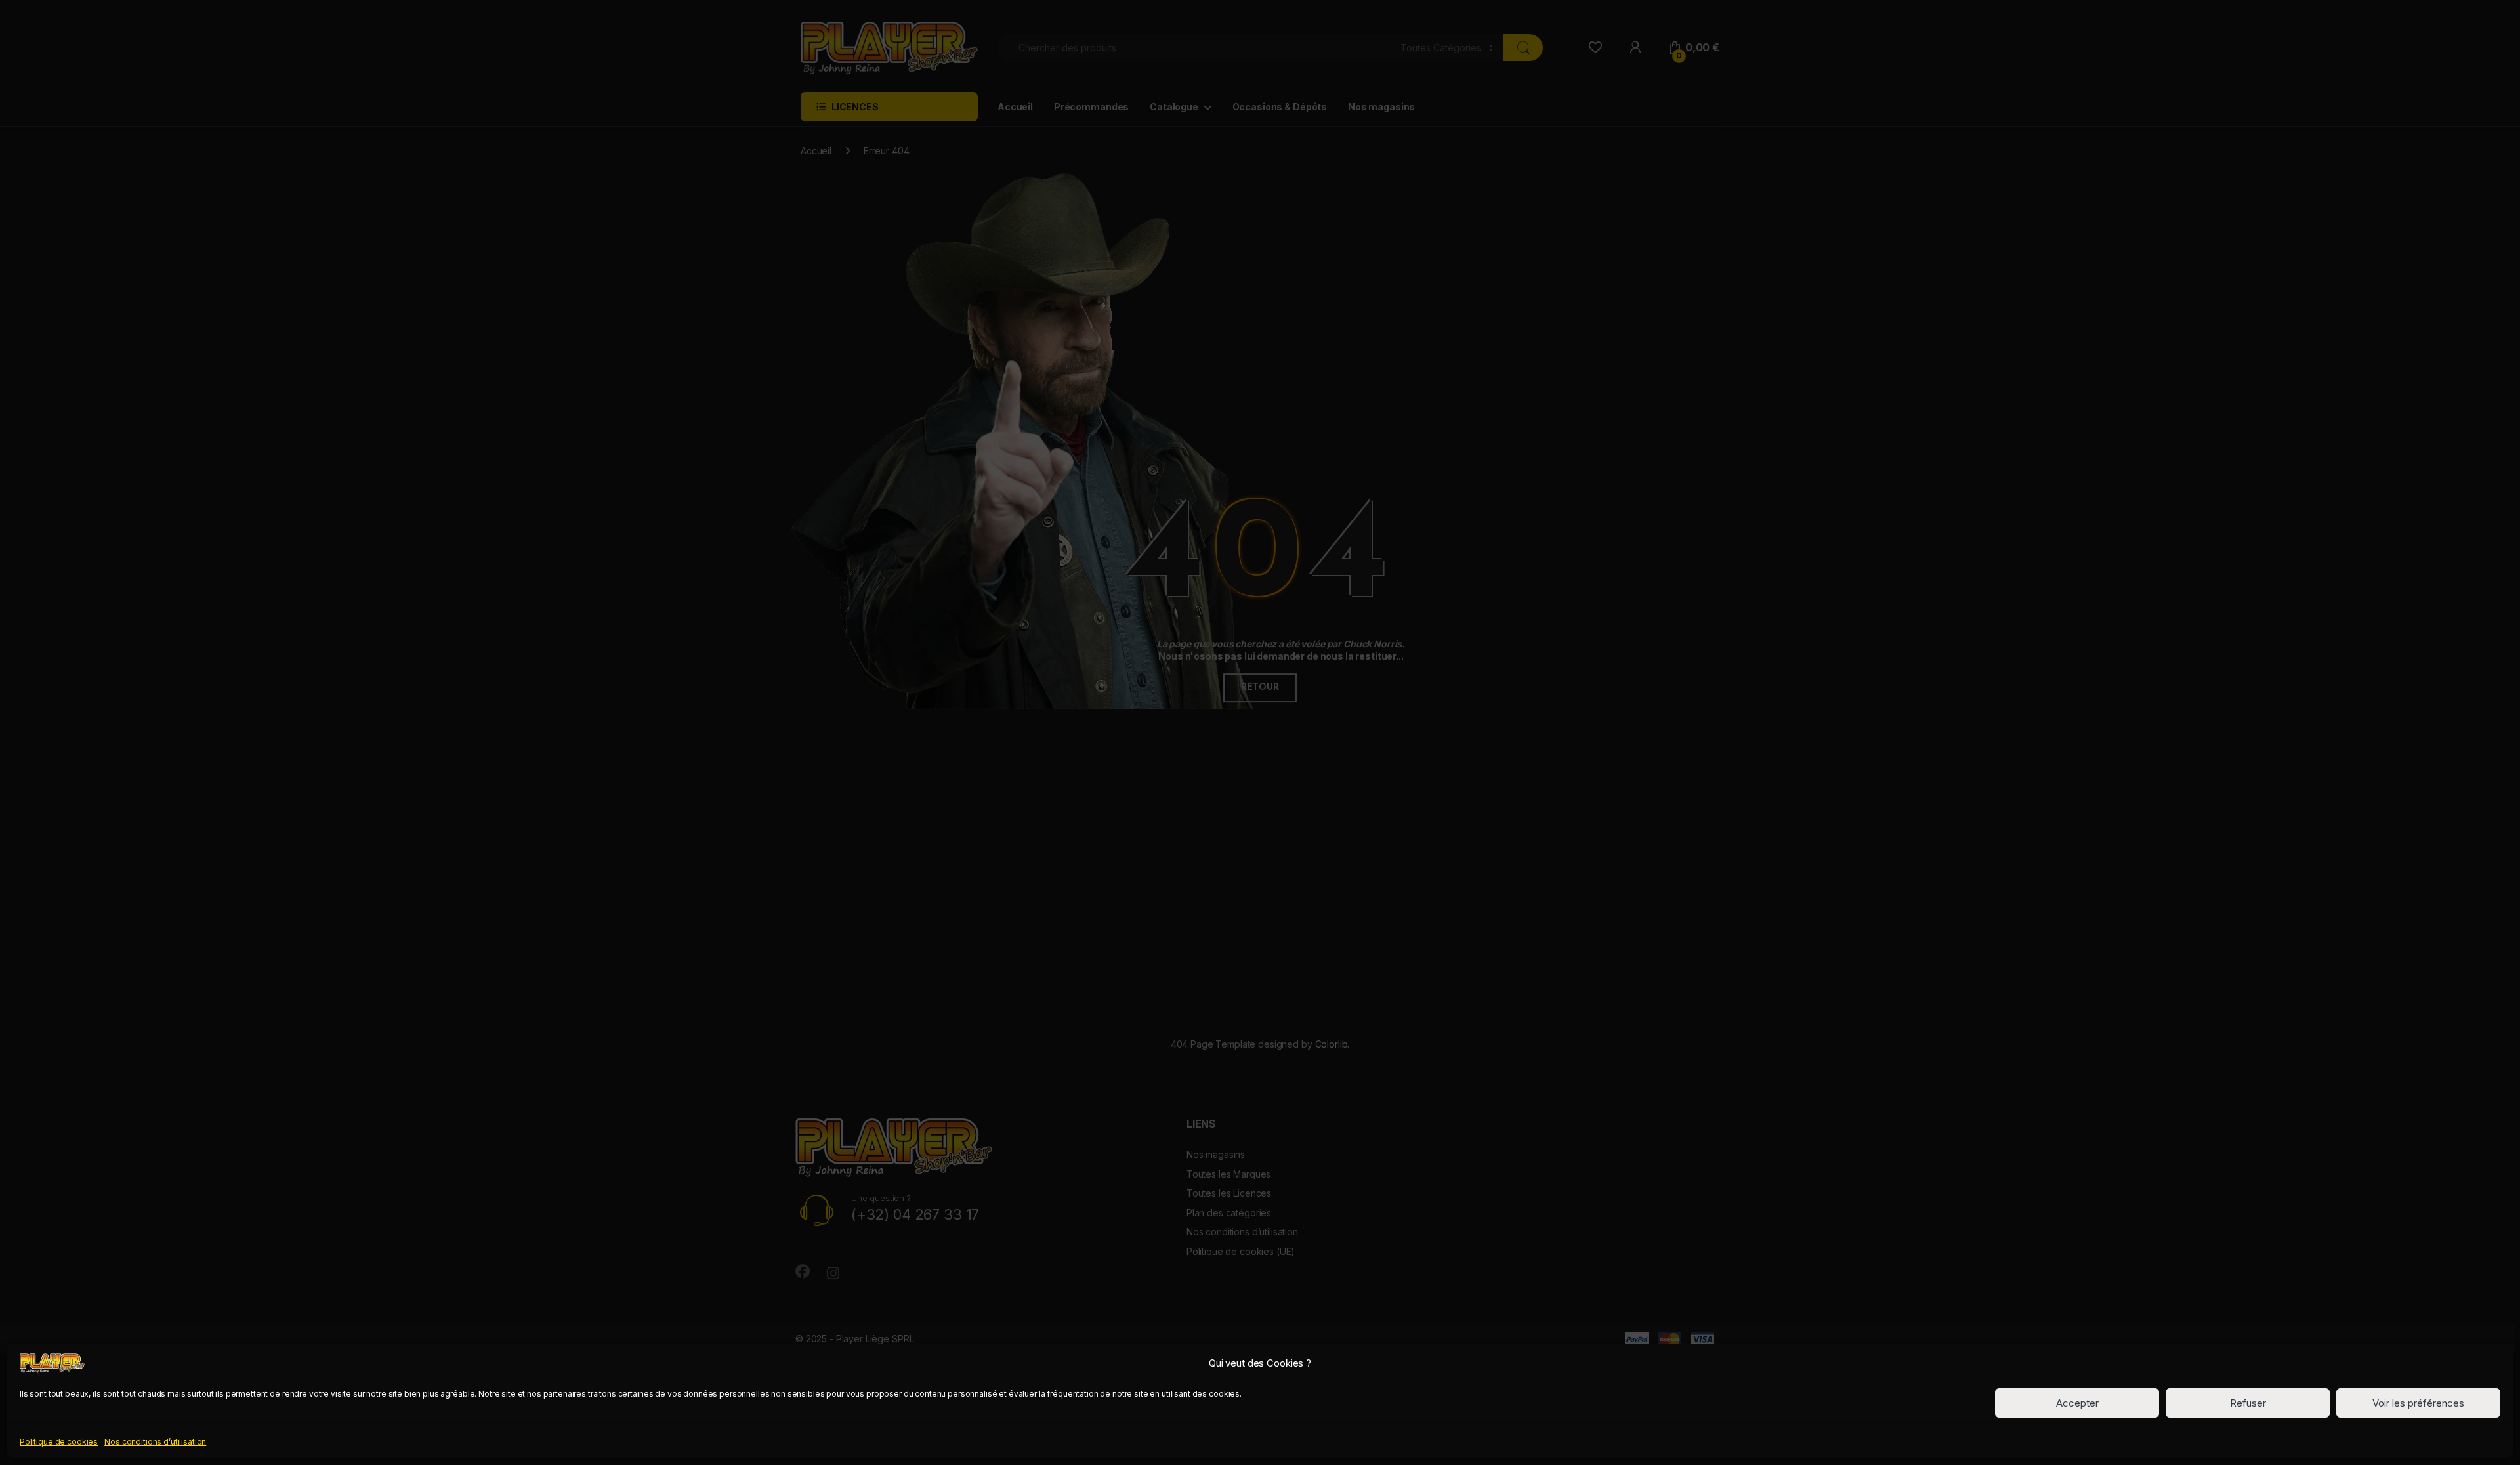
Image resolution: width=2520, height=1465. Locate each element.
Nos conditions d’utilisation (155, 1441)
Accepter (2077, 1403)
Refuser (2248, 1403)
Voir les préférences (2418, 1403)
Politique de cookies (59, 1441)
